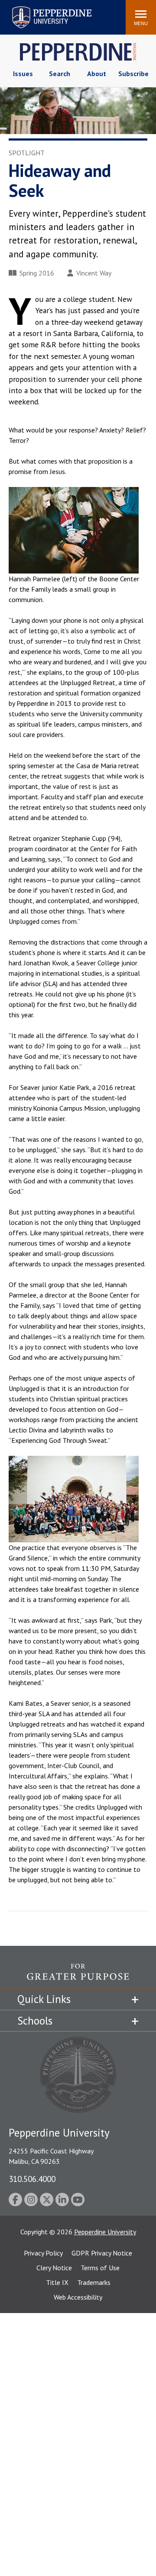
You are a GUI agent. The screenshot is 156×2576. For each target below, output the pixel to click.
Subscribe (133, 74)
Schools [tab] (35, 2021)
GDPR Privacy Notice (102, 2253)
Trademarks (94, 2282)
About (97, 74)
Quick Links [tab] (44, 1999)
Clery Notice (54, 2268)
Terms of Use (100, 2268)
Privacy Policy (43, 2253)
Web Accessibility (78, 2297)
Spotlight (27, 153)
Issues (23, 74)
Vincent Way (94, 273)
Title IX (57, 2282)
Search (60, 74)
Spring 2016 (37, 273)
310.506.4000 (32, 2179)
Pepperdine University (41, 8)
